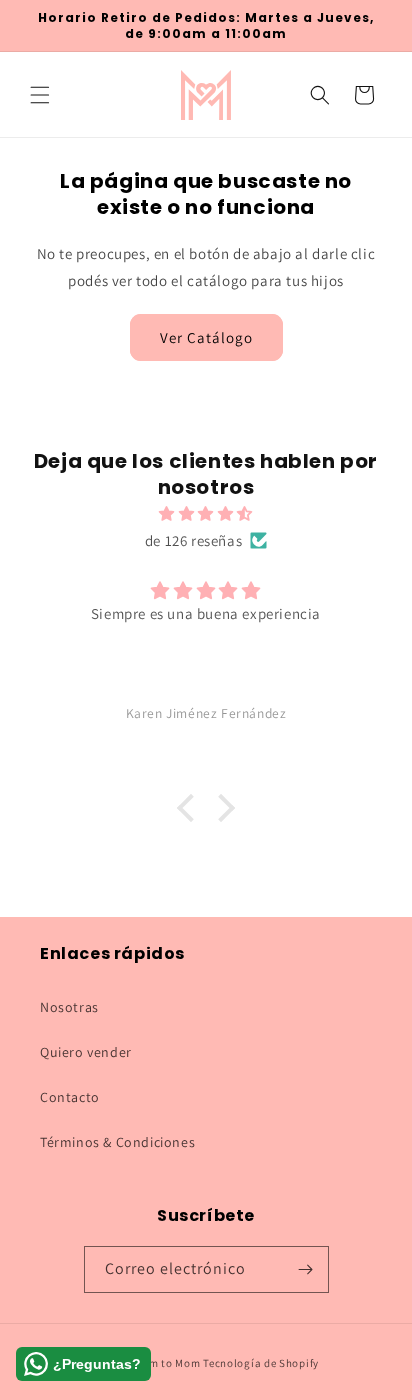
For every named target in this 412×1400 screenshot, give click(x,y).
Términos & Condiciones (117, 1142)
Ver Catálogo (206, 337)
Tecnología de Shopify (261, 1363)
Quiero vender (86, 1052)
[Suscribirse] (306, 1269)
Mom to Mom (169, 1363)
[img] (206, 513)
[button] (40, 95)
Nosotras (69, 1007)
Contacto (70, 1097)
